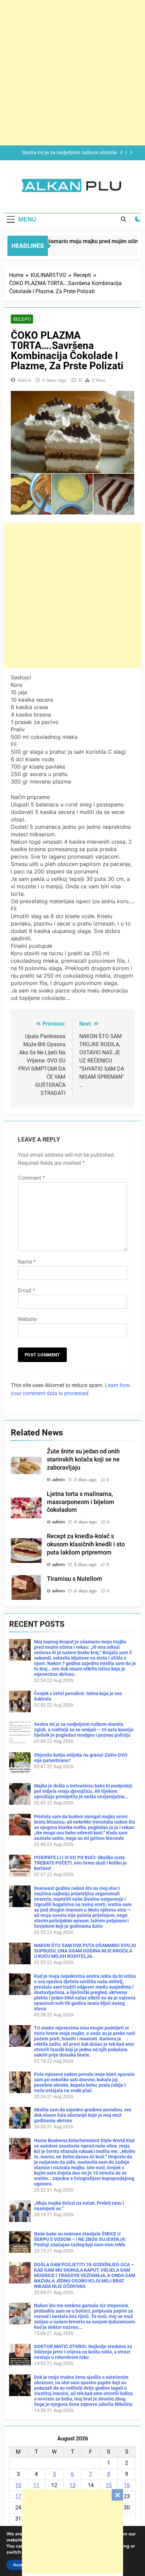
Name (27, 1262)
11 (36, 2485)
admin (24, 380)
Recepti (22, 319)
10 (18, 2485)
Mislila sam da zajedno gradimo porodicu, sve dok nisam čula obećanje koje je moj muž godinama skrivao (83, 2115)
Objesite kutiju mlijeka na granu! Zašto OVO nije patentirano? (68, 153)
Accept (20, 2565)
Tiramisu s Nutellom (75, 1579)
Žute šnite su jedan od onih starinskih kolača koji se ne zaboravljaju (83, 1459)
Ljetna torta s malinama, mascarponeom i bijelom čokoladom (81, 1502)
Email (26, 1291)
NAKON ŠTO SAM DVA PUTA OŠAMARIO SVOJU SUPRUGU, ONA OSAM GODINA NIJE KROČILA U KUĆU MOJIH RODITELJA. (85, 1951)
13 (72, 2485)
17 (18, 2496)
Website (27, 1319)
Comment (31, 1178)
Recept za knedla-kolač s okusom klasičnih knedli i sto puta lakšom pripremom (86, 1544)
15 (109, 2485)
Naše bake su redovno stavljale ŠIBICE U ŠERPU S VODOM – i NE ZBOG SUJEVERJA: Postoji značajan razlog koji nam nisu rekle (80, 2239)
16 (127, 2485)
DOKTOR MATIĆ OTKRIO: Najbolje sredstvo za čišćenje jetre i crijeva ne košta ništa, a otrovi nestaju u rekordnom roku (83, 2352)
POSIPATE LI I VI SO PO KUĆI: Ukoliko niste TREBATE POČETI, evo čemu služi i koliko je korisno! (80, 1863)
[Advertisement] (72, 2531)
